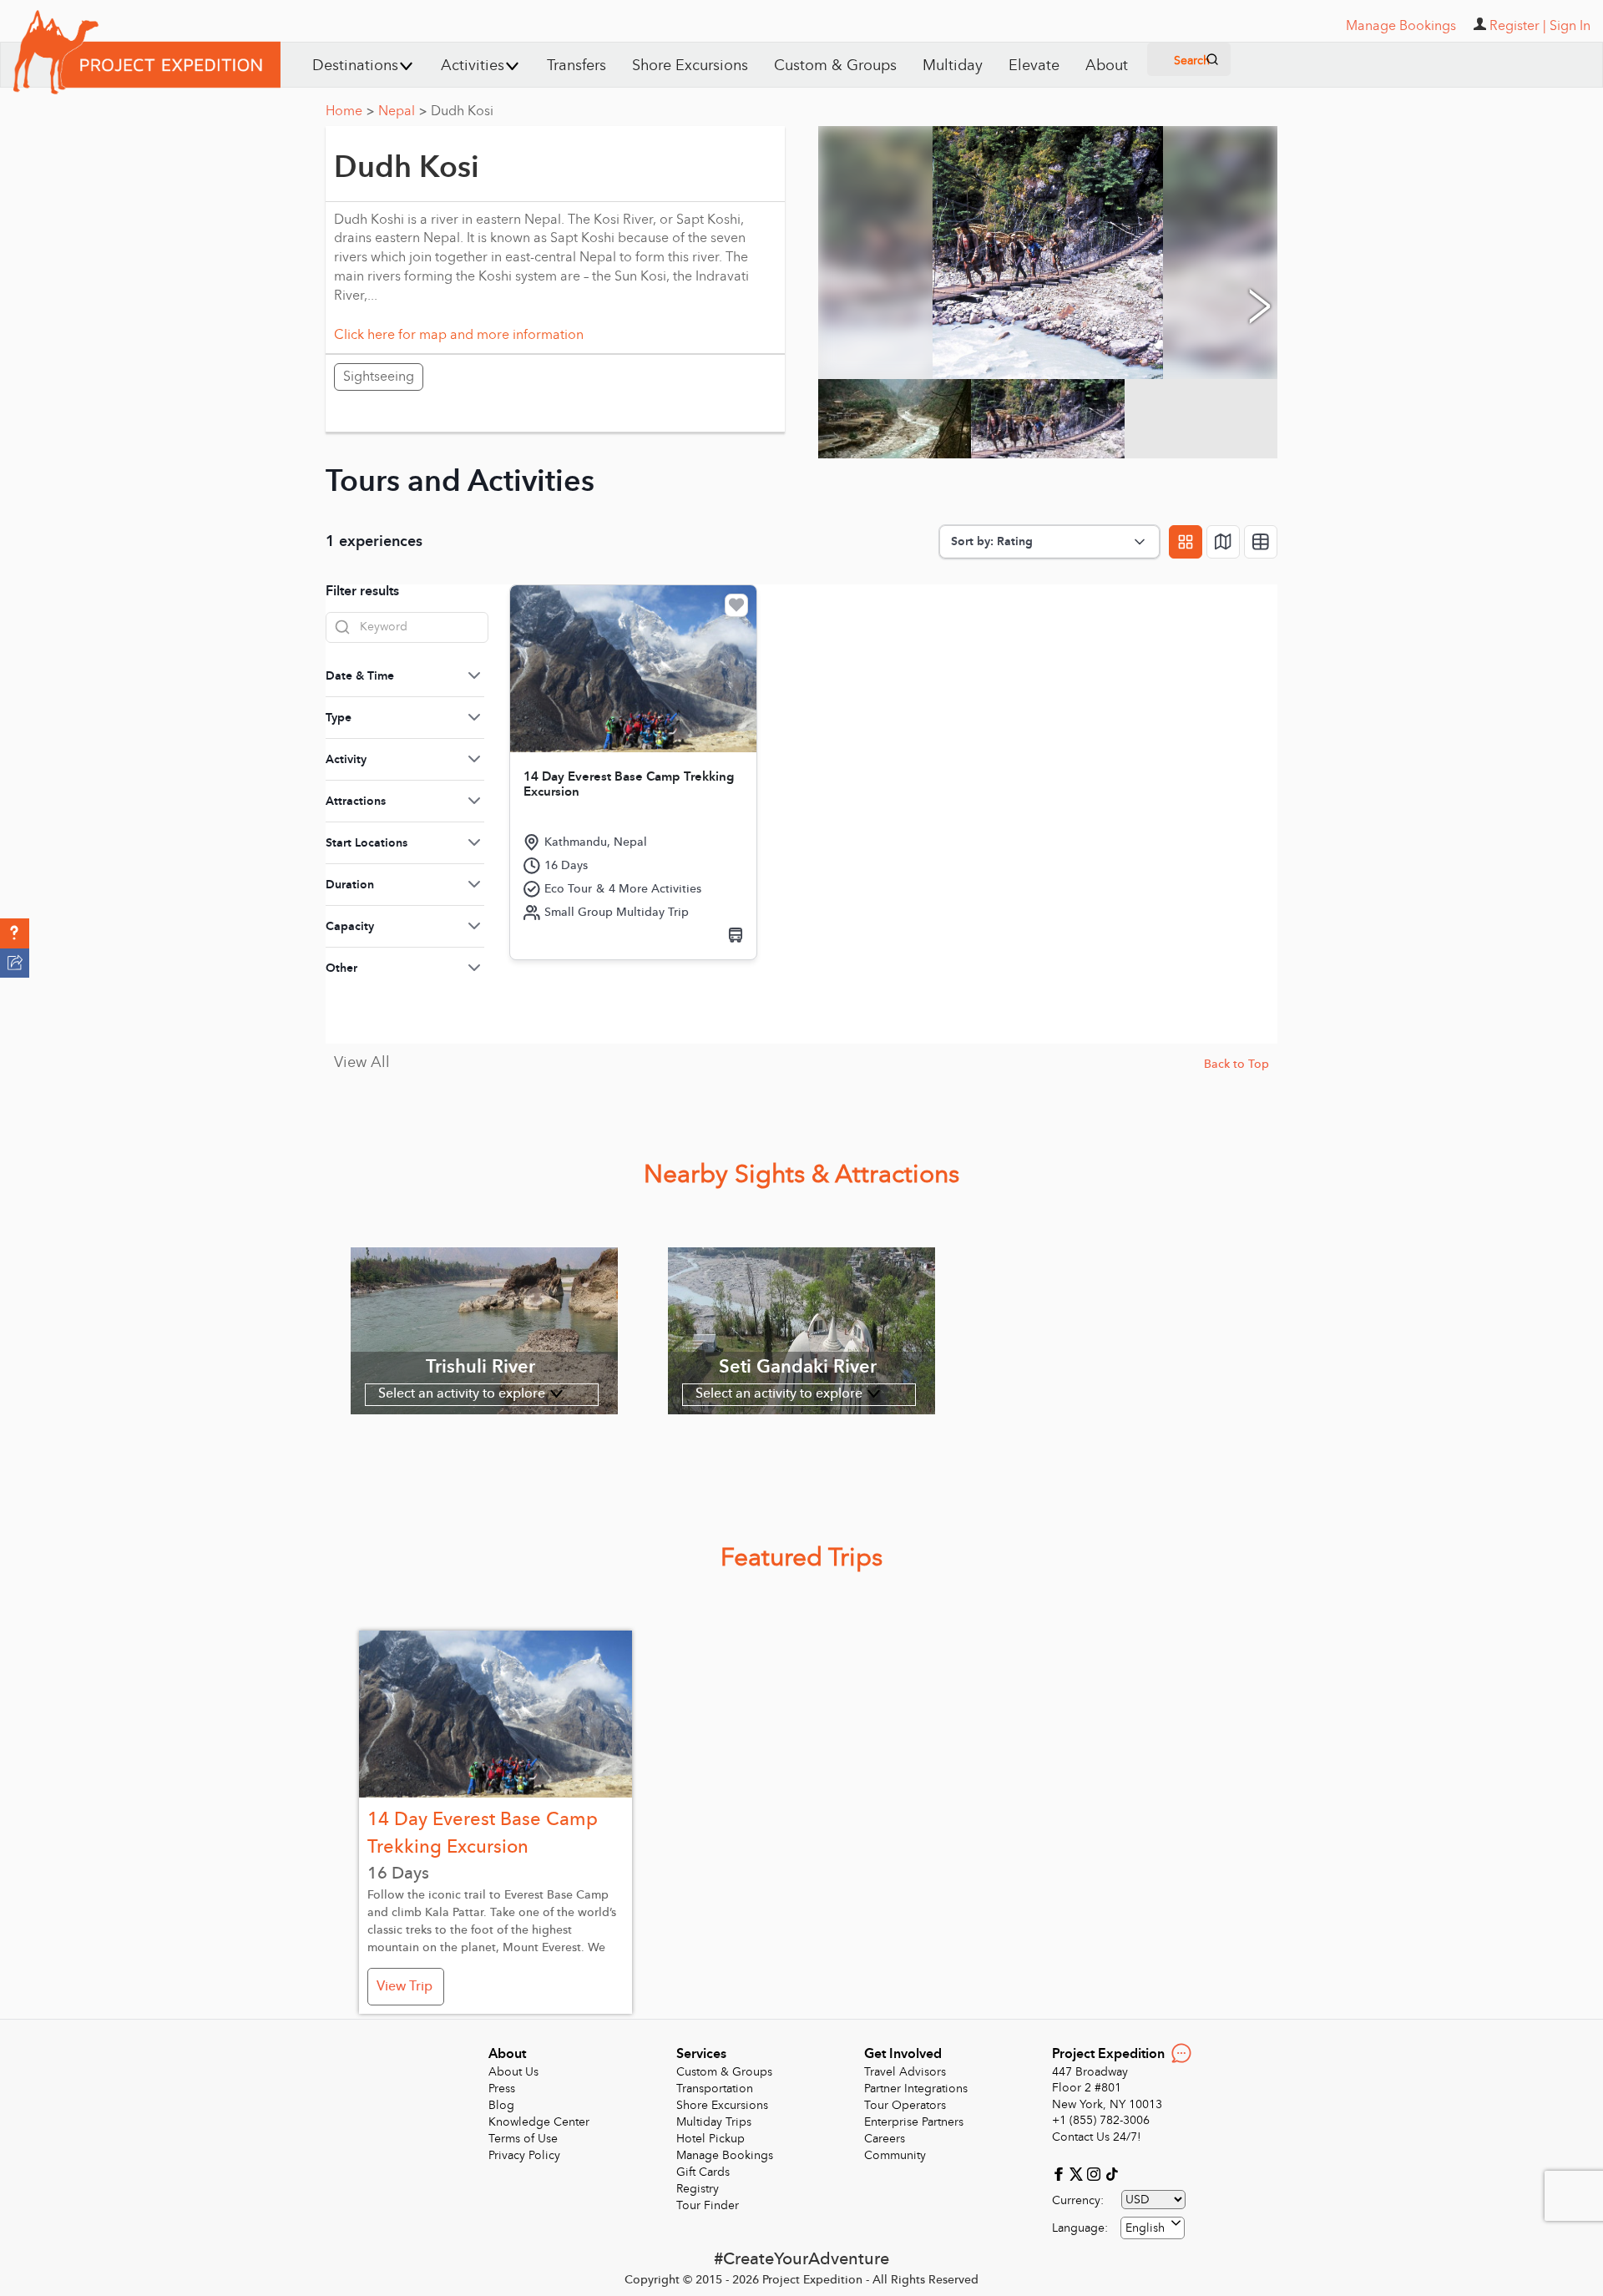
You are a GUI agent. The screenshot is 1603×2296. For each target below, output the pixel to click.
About (1107, 66)
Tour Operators (905, 2105)
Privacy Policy (524, 2155)
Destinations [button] (355, 66)
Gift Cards (703, 2172)
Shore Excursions (690, 66)
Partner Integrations (916, 2089)
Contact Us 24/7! (1097, 2137)
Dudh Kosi (462, 111)
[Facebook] (1061, 2173)
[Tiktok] (1111, 2173)
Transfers (576, 66)
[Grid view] (1186, 542)
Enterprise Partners (914, 2122)
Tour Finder (708, 2205)
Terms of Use (523, 2139)
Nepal (402, 111)
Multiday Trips (714, 2122)
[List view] (1261, 542)
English (1145, 2228)
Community (895, 2155)
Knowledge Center (539, 2122)
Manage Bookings (725, 2155)
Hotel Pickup (710, 2139)
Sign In (1570, 26)
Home (350, 111)
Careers (885, 2139)
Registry (698, 2189)
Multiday (953, 66)
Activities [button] (473, 66)
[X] (1078, 2173)
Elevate (1034, 66)
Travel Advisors (905, 2072)
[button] (15, 933)
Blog (501, 2105)
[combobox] (1153, 2228)
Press (502, 2089)
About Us (513, 2072)
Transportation (715, 2089)
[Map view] (1223, 542)
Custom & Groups (835, 66)
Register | (1518, 26)
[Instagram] (1096, 2173)
